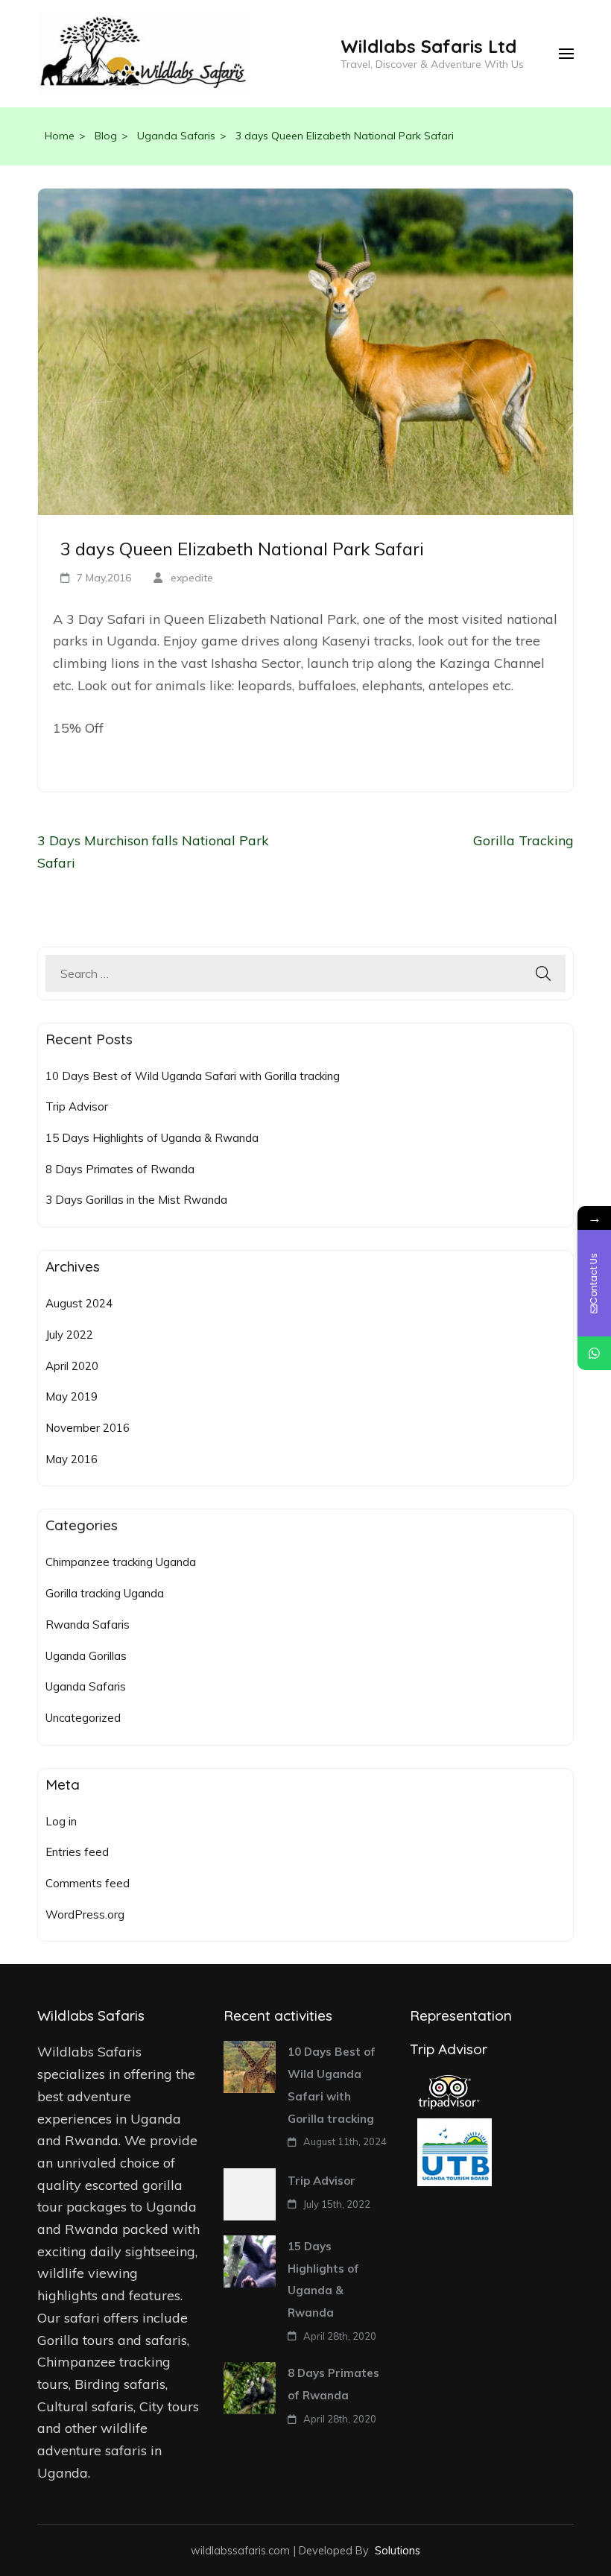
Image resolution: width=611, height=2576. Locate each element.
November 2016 (88, 1428)
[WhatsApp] (594, 1353)
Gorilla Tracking (523, 840)
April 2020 (72, 1366)
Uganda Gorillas (86, 1656)
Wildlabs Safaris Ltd (428, 46)
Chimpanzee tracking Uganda (121, 1562)
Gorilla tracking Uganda (105, 1593)
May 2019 (72, 1396)
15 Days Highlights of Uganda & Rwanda (152, 1138)
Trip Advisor (77, 1107)
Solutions (398, 2550)
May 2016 (72, 1459)
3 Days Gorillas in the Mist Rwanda (136, 1200)
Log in (61, 1821)
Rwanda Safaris (88, 1625)
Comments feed (88, 1883)
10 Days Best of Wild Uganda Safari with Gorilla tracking (193, 1076)
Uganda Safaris (86, 1686)
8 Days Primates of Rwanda (120, 1169)
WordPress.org (85, 1914)
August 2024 (79, 1303)
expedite (192, 578)
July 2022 (69, 1335)
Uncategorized (83, 1718)
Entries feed (77, 1852)
